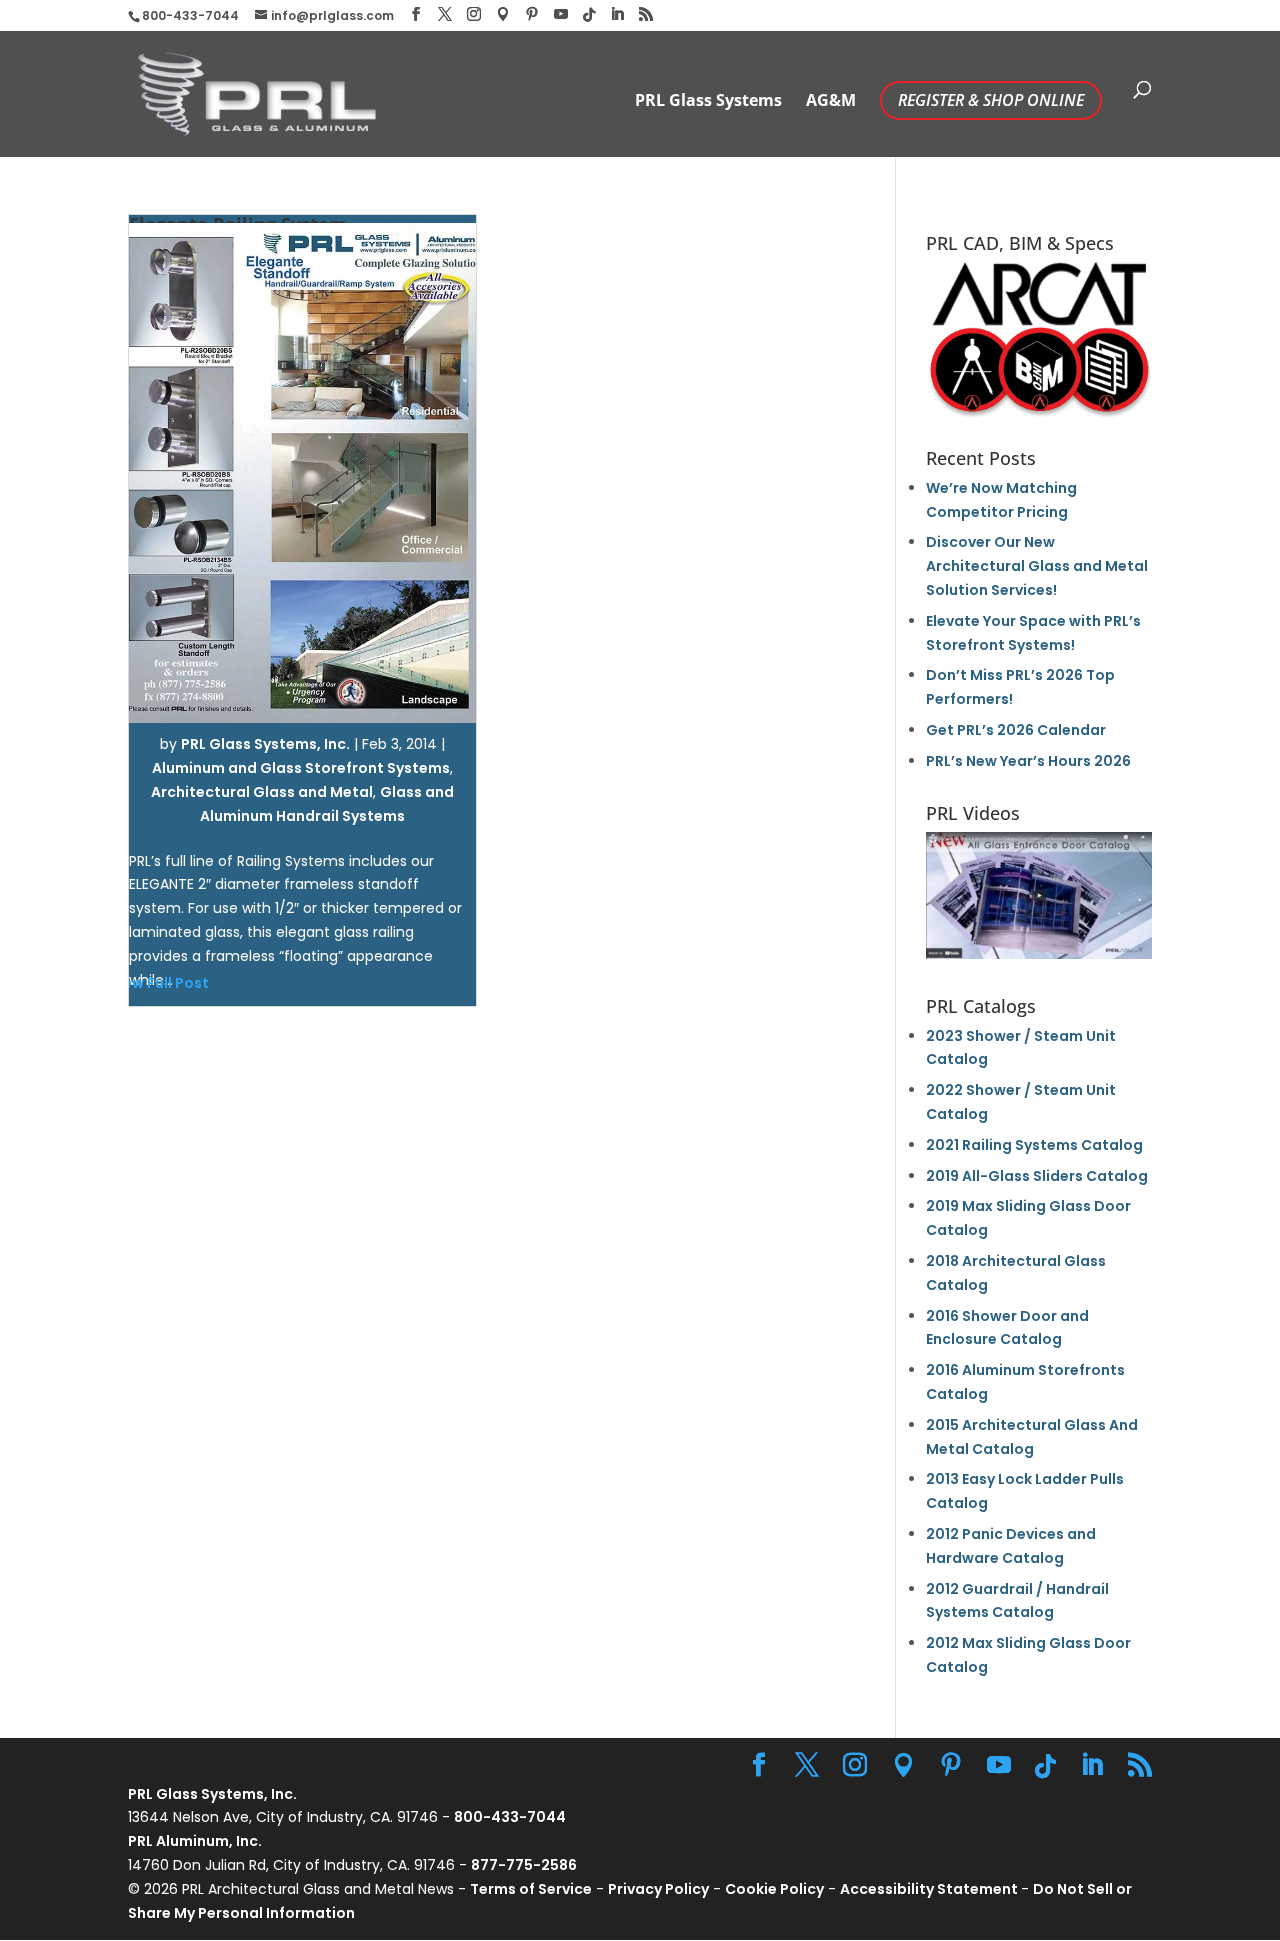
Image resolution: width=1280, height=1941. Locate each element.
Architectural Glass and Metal (262, 792)
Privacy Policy (658, 1889)
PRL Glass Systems (708, 102)
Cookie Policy (774, 1889)
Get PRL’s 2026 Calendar (1016, 730)
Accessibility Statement (930, 1889)
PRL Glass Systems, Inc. (265, 744)
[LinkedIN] (617, 14)
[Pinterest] (532, 14)
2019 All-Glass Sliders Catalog (1037, 1176)
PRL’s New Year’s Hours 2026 (1028, 761)
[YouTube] (561, 14)
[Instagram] (474, 14)
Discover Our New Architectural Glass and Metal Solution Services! (1037, 566)
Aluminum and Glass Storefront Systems (301, 768)
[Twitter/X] (445, 14)
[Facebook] (416, 14)
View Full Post (159, 983)
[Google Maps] (503, 14)
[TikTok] (589, 15)
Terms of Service (531, 1889)
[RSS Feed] (646, 14)
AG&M (831, 102)
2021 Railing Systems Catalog (1034, 1145)
